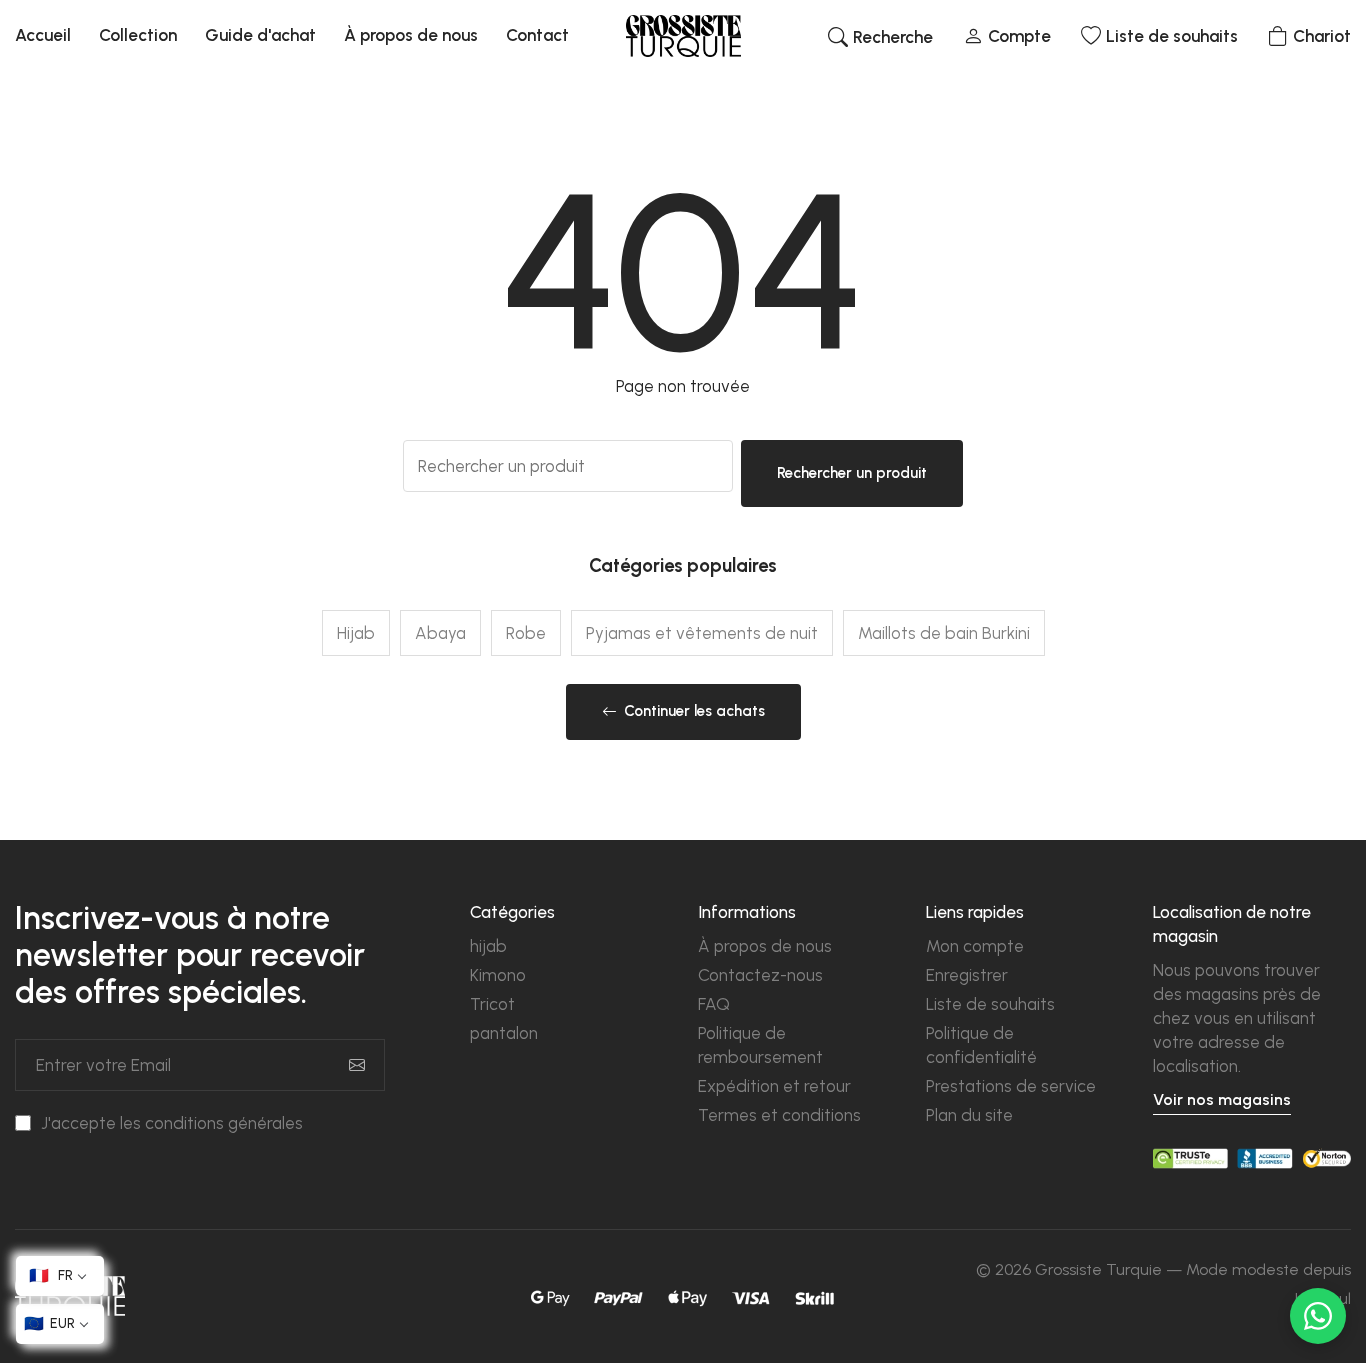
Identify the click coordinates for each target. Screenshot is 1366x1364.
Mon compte (975, 946)
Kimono (498, 975)
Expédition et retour (774, 1086)
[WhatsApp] (1318, 1316)
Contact (537, 35)
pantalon (504, 1033)
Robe (526, 633)
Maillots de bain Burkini (944, 633)
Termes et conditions (779, 1115)
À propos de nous (411, 35)
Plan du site (969, 1115)
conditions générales (224, 1123)
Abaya (440, 633)
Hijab (356, 633)
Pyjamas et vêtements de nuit (702, 633)
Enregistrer (967, 975)
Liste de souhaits (990, 1004)
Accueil (43, 35)
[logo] (683, 36)
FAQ (714, 1004)
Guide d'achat (260, 35)
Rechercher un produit (852, 473)
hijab (488, 946)
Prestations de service (1011, 1086)
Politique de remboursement (760, 1045)
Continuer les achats (694, 711)
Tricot (492, 1004)
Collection (138, 35)
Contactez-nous (760, 975)
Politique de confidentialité (981, 1045)
